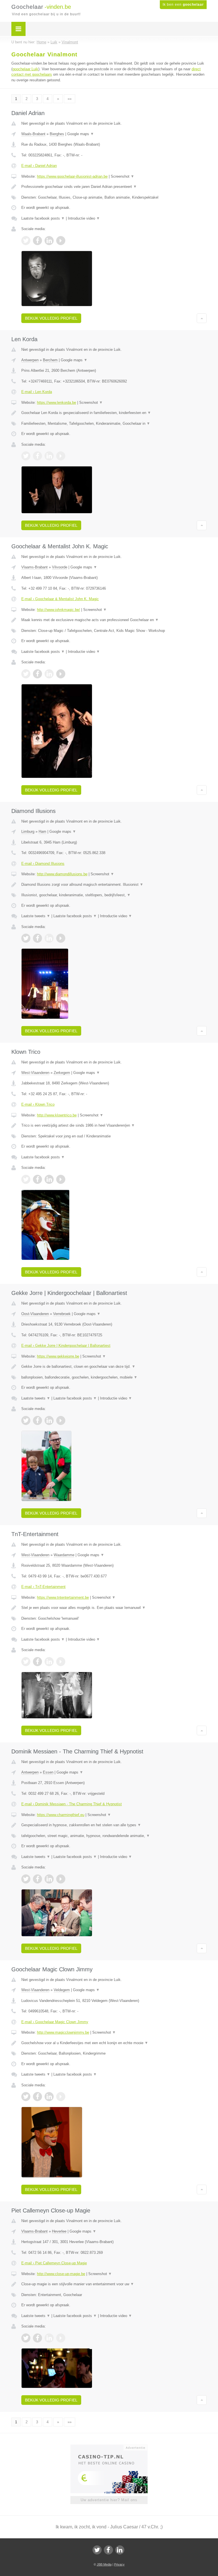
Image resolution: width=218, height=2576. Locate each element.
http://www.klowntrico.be (57, 1115)
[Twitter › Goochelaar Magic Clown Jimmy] (26, 2097)
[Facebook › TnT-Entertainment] (37, 1662)
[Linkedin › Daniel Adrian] (49, 241)
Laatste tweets (36, 916)
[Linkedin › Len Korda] (49, 456)
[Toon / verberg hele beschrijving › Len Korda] (114, 413)
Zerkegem (62, 1073)
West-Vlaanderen (35, 1073)
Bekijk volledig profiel (51, 318)
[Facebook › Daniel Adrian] (37, 241)
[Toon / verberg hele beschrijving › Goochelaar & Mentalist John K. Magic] (114, 620)
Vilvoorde (60, 567)
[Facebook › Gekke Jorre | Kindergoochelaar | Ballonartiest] (37, 1420)
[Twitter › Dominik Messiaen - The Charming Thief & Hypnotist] (26, 1879)
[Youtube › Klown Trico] (61, 1179)
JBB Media (104, 2564)
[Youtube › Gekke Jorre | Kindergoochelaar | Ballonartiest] (61, 1420)
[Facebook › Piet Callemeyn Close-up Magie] (37, 2338)
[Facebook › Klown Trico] (37, 1179)
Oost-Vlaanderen (35, 1314)
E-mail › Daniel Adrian (39, 166)
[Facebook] (108, 2550)
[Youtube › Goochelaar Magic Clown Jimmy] (61, 2097)
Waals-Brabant (33, 134)
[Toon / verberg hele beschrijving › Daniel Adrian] (114, 187)
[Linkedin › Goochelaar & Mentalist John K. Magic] (49, 674)
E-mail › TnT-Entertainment (43, 1587)
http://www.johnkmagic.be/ (58, 610)
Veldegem (62, 1990)
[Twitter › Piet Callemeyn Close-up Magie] (26, 2338)
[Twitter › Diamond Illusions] (26, 938)
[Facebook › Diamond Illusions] (37, 938)
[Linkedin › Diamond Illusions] (49, 938)
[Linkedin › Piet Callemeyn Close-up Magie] (49, 2338)
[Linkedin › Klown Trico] (49, 1179)
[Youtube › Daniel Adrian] (61, 241)
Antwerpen (30, 360)
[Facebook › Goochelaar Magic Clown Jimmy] (37, 2097)
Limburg (28, 832)
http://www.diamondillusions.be (62, 874)
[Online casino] (113, 2447)
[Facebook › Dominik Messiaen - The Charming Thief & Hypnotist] (37, 1879)
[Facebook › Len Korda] (37, 456)
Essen (48, 1772)
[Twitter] (97, 2550)
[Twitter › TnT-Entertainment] (26, 1662)
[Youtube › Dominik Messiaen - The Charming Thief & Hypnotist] (61, 1879)
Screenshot (122, 176)
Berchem (50, 360)
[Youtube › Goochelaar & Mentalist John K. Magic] (61, 674)
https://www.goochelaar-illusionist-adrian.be (72, 176)
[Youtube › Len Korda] (61, 456)
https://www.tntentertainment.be (63, 1597)
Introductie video (84, 218)
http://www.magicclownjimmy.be (63, 2032)
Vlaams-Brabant (34, 567)
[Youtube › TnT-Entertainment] (61, 1662)
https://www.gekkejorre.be (58, 1356)
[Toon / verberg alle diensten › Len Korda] (114, 424)
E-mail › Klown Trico (38, 1104)
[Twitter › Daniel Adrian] (26, 241)
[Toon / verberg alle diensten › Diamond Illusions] (114, 895)
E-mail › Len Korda (37, 392)
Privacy (119, 2564)
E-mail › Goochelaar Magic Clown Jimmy (55, 2022)
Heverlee (59, 2231)
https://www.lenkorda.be (56, 403)
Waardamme (64, 1555)
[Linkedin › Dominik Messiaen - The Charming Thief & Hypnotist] (49, 1879)
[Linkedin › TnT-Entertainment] (49, 1662)
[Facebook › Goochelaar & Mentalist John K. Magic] (37, 674)
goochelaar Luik (25, 69)
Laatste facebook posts (43, 218)
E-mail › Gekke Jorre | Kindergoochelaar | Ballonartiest (66, 1346)
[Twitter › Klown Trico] (26, 1179)
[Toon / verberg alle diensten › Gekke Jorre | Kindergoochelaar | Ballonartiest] (114, 1377)
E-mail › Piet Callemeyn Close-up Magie (54, 2263)
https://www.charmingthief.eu (61, 1815)
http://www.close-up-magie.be (61, 2274)
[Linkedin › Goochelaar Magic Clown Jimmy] (49, 2097)
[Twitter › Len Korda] (26, 456)
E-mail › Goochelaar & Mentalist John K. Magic (60, 599)
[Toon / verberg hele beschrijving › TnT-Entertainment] (114, 1608)
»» (70, 99)
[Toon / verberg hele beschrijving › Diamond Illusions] (114, 885)
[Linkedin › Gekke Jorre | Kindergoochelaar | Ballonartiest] (49, 1420)
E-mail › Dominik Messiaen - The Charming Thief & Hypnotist (72, 1804)
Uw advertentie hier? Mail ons (109, 2500)
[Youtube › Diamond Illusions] (61, 938)
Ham (42, 832)
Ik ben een (183, 5)
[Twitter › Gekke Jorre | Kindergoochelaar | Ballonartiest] (26, 1420)
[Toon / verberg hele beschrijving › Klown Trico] (114, 1125)
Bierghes (57, 134)
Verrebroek (62, 1314)
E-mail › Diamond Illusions (43, 864)
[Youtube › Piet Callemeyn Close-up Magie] (61, 2338)
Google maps (81, 134)
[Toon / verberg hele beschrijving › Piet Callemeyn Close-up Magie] (114, 2284)
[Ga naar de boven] (202, 318)
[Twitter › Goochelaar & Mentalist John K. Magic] (26, 674)
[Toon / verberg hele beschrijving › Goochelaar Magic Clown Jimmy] (114, 2043)
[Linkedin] (120, 2550)
